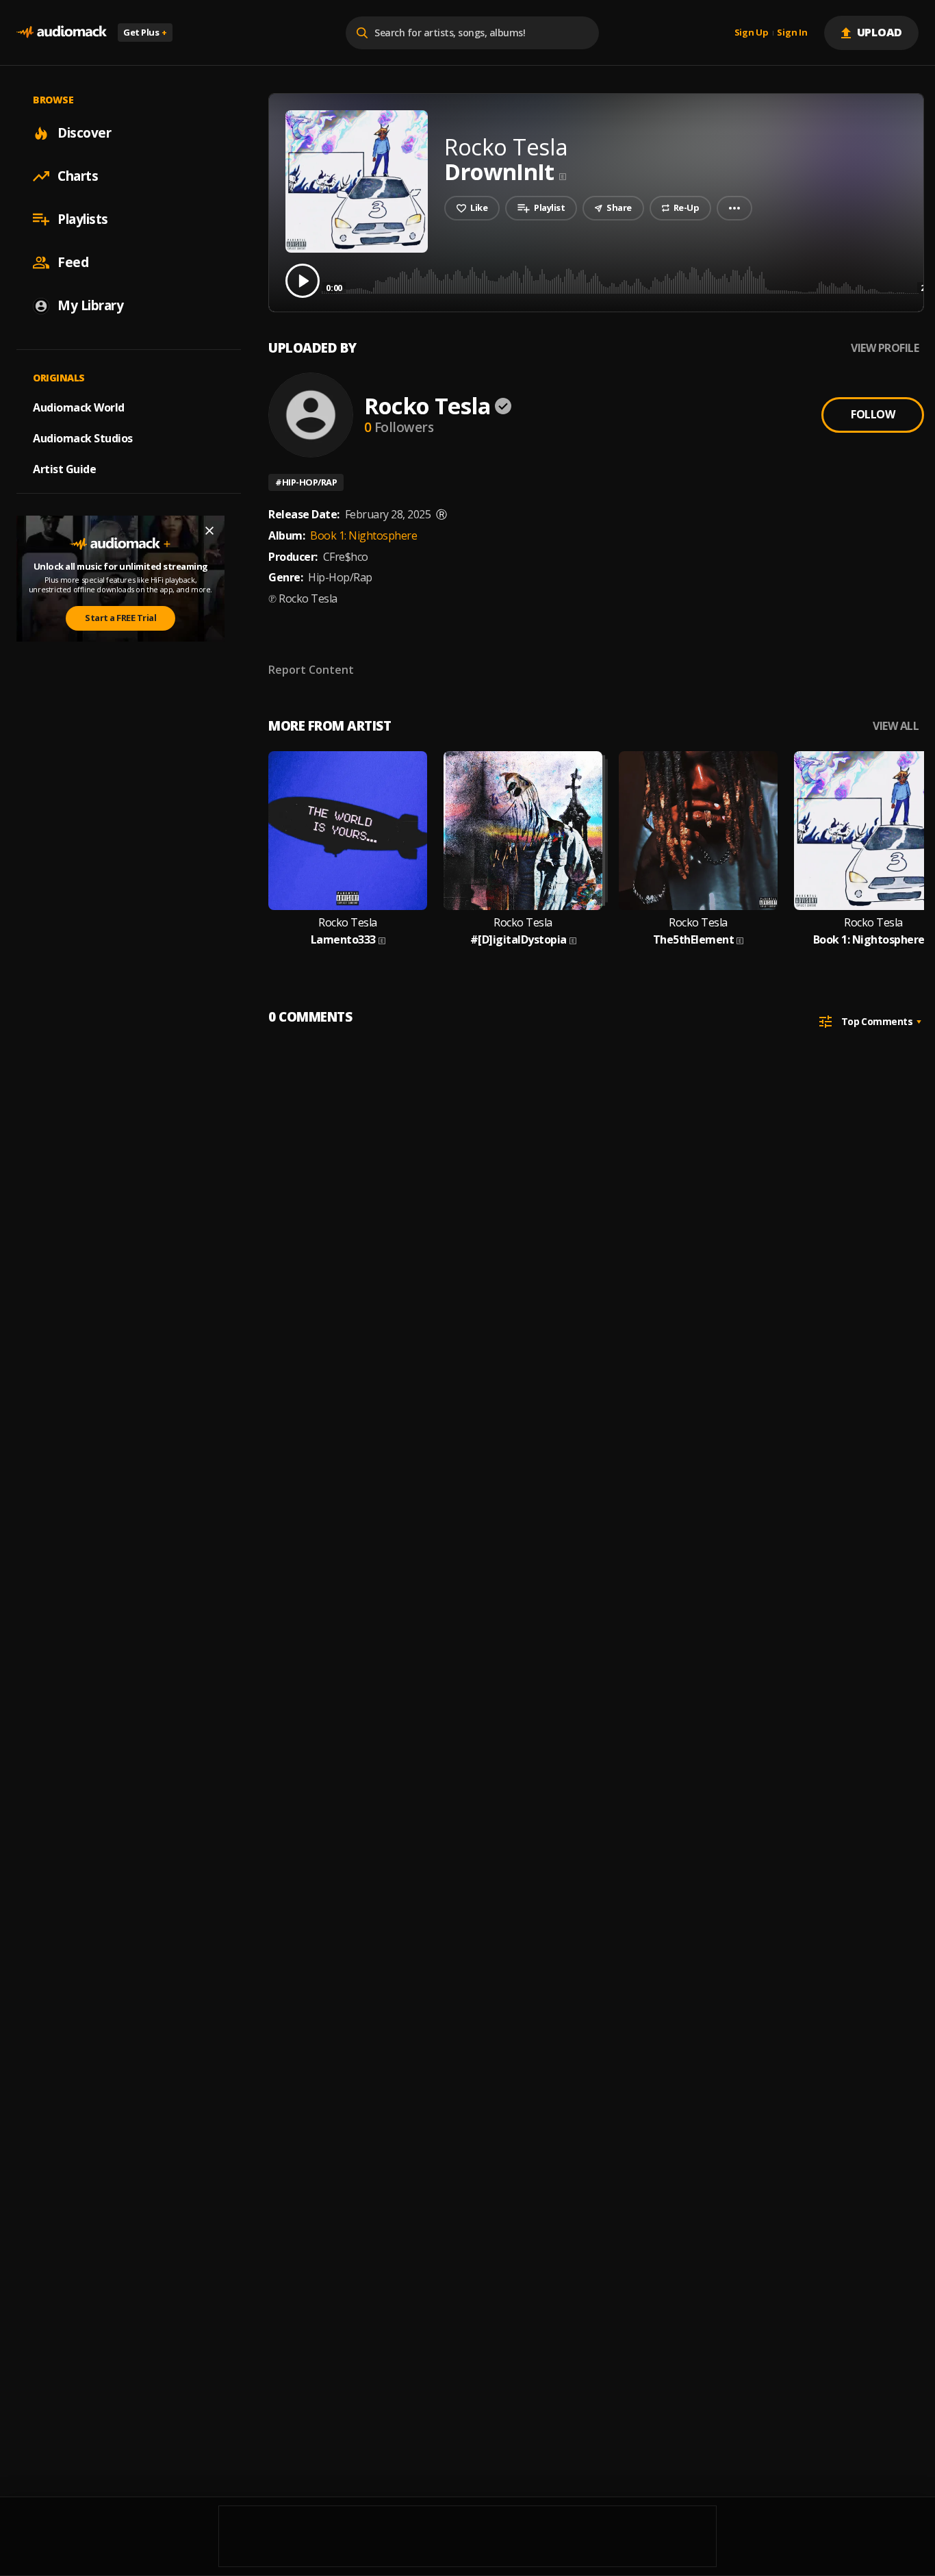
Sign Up (752, 33)
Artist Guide (64, 469)
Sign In (792, 33)
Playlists (83, 219)
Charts (78, 176)
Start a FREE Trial (120, 618)
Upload (880, 32)
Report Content (311, 670)
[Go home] (62, 33)
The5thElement (694, 940)
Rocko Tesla (427, 406)
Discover (84, 133)
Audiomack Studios (83, 438)
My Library (90, 305)
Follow (873, 414)
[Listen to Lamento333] (348, 831)
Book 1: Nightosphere (363, 535)
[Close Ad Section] (209, 531)
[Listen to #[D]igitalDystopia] (523, 831)
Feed (73, 262)
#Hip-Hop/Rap (306, 482)
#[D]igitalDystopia (518, 940)
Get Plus (145, 32)
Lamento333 (343, 940)
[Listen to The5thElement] (698, 831)
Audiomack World (79, 407)
